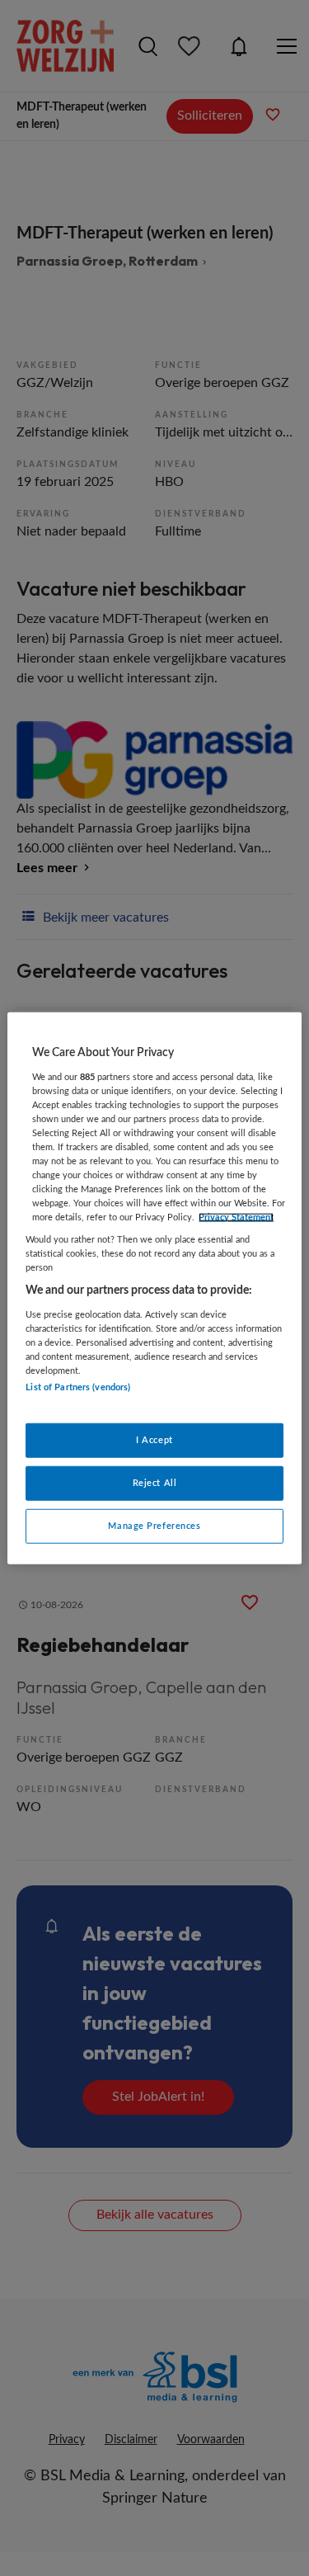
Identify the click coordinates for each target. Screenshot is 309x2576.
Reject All (155, 1482)
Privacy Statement (236, 1217)
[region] (154, 1288)
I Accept (154, 1439)
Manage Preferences (154, 1525)
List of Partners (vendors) (78, 1387)
